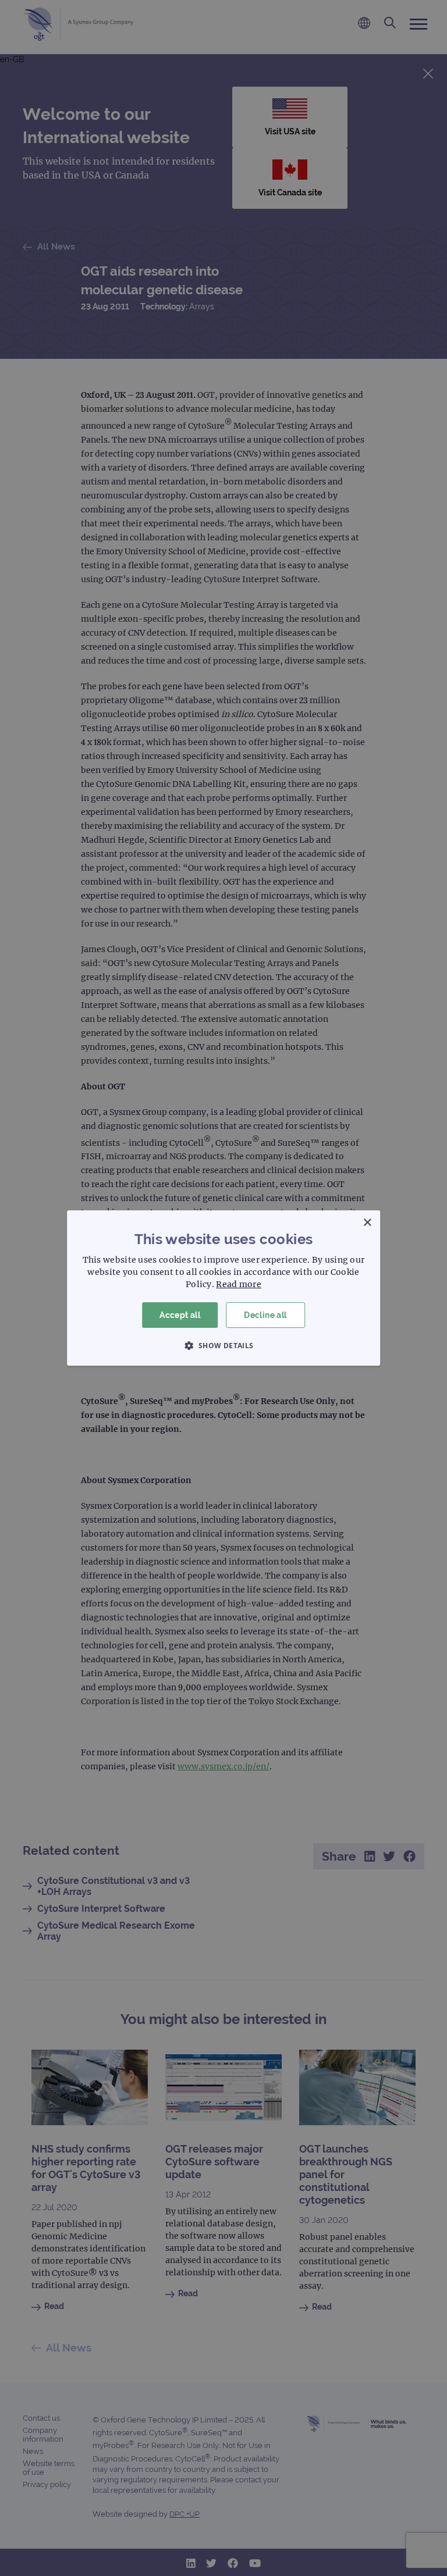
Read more (239, 1284)
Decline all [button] (265, 1315)
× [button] (367, 1223)
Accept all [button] (180, 1315)
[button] (223, 1345)
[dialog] (223, 1288)
